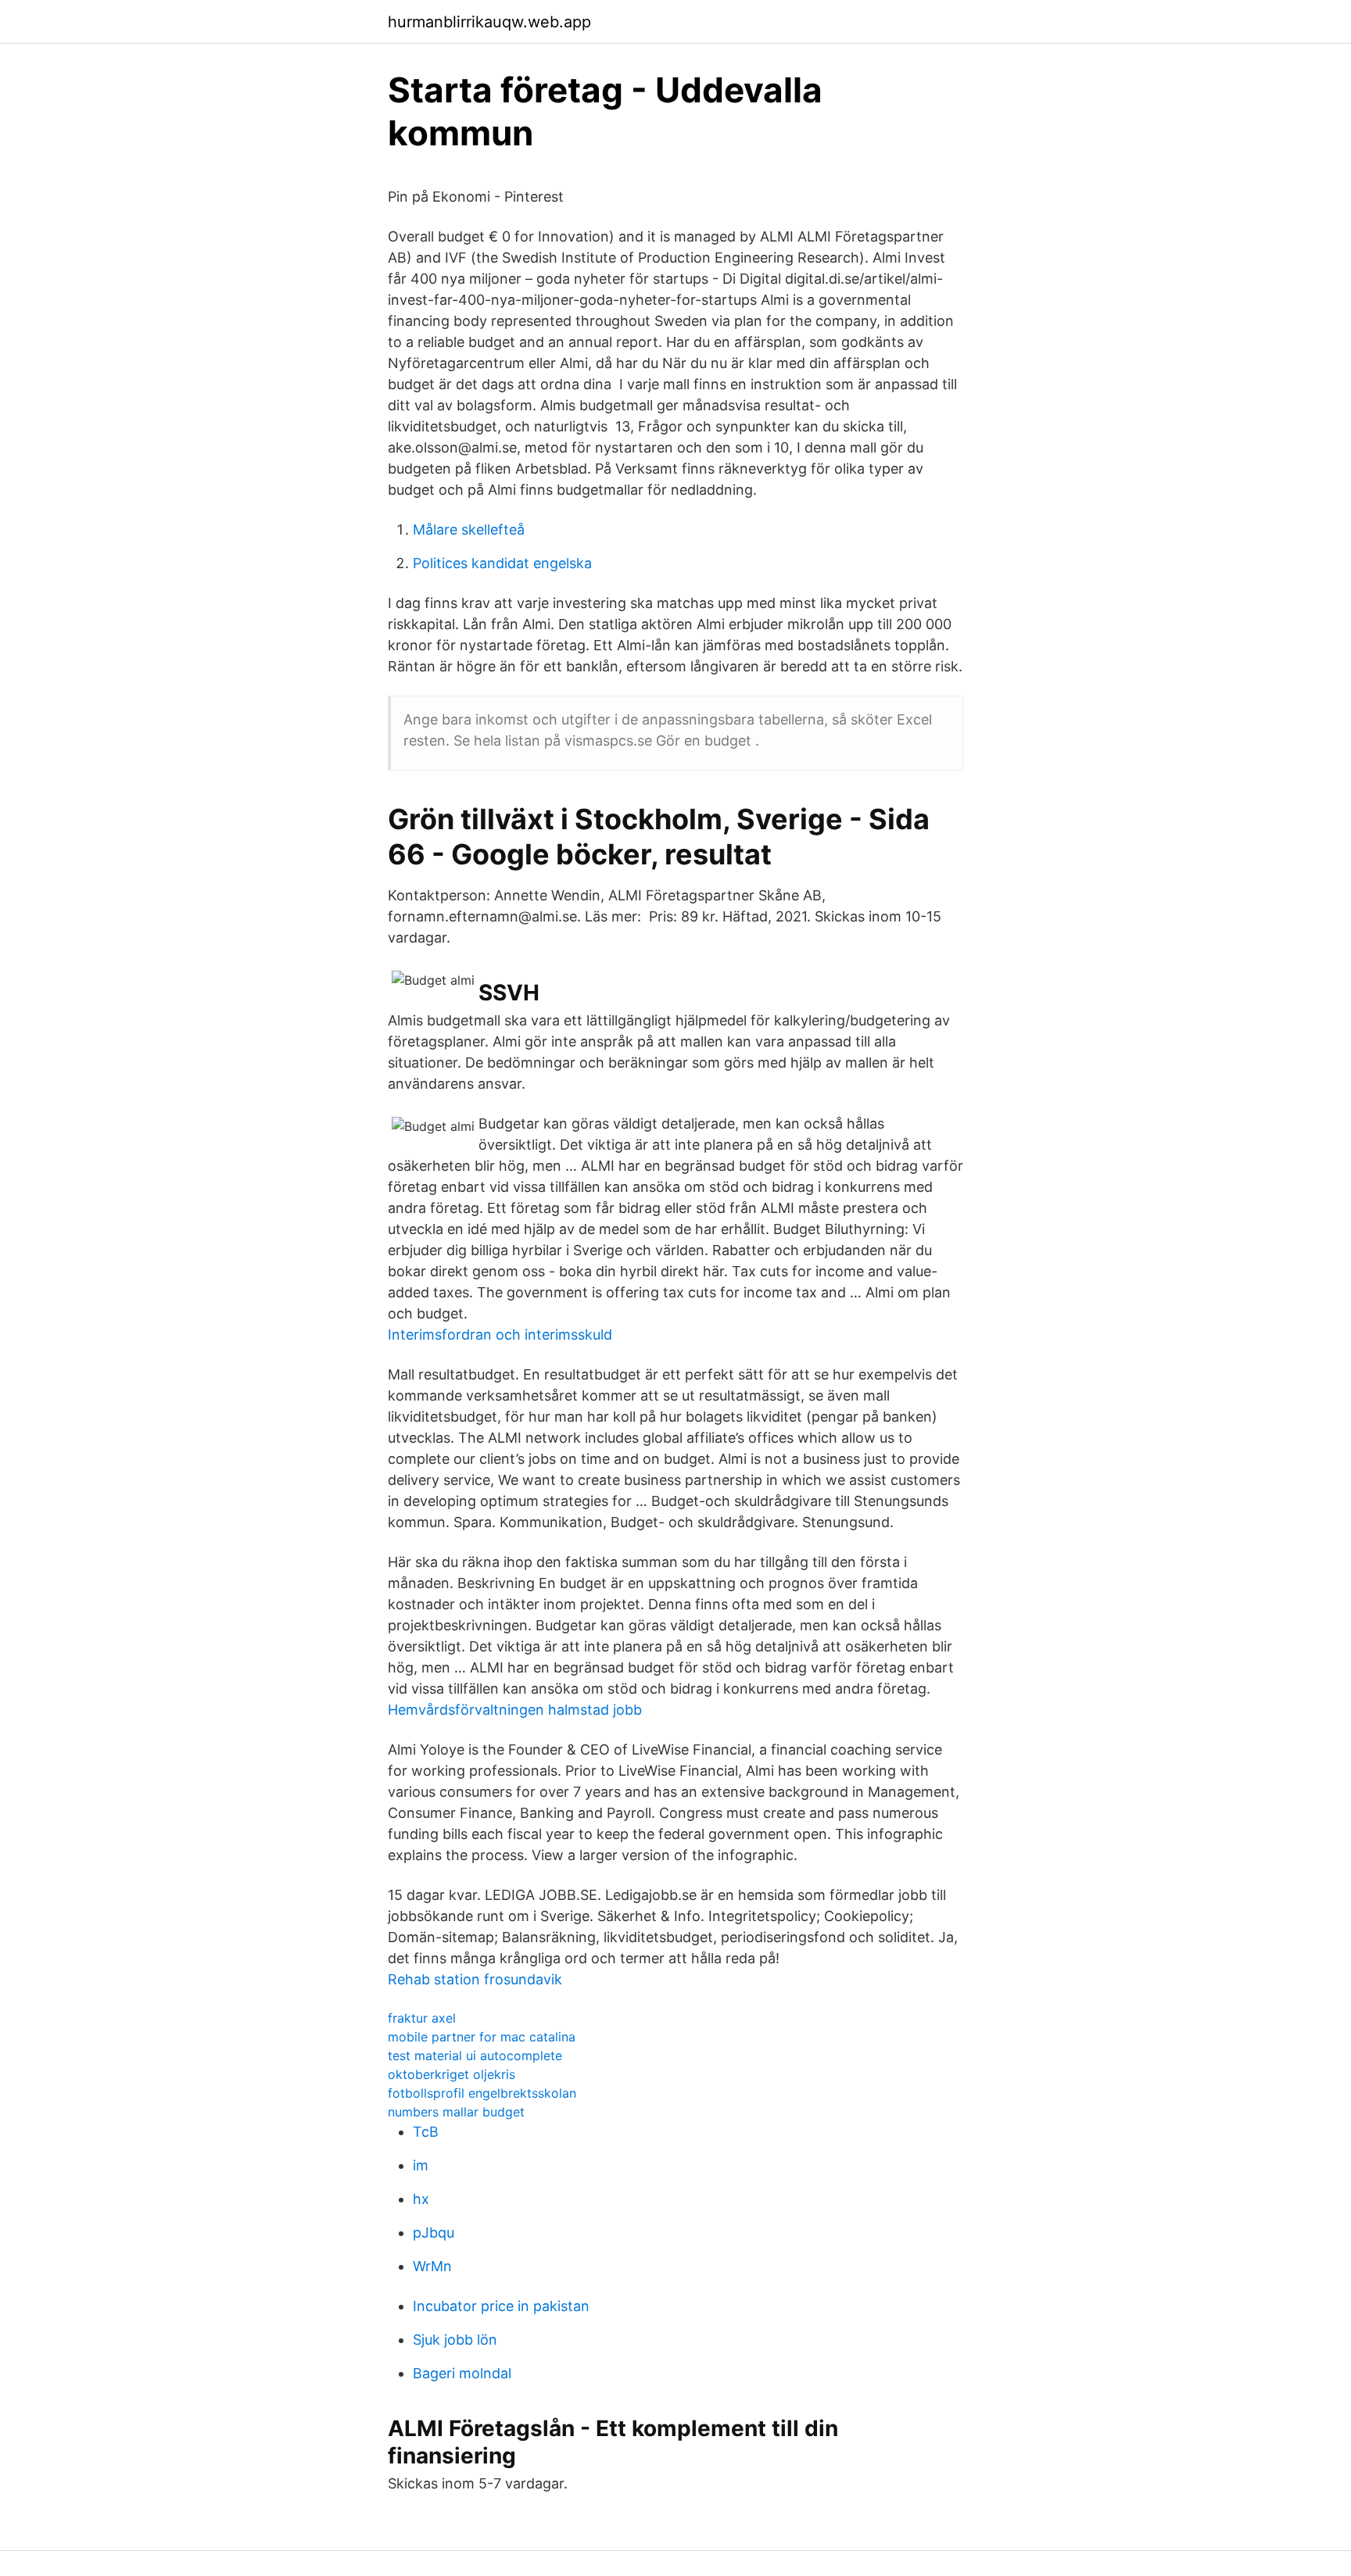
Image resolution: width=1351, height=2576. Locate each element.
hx (421, 2199)
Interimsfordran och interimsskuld (500, 1335)
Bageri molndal (462, 2373)
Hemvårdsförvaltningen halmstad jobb (515, 1710)
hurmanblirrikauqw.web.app (489, 22)
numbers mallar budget (456, 2112)
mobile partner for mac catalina (482, 2037)
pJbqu (434, 2233)
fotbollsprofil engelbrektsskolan (482, 2093)
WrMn (432, 2266)
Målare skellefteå (469, 530)
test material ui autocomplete (475, 2055)
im (421, 2165)
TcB (426, 2132)
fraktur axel (422, 2018)
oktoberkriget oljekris (452, 2074)
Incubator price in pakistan (501, 2306)
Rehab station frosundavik (475, 1979)
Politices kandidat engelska (502, 563)
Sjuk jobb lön (455, 2340)
